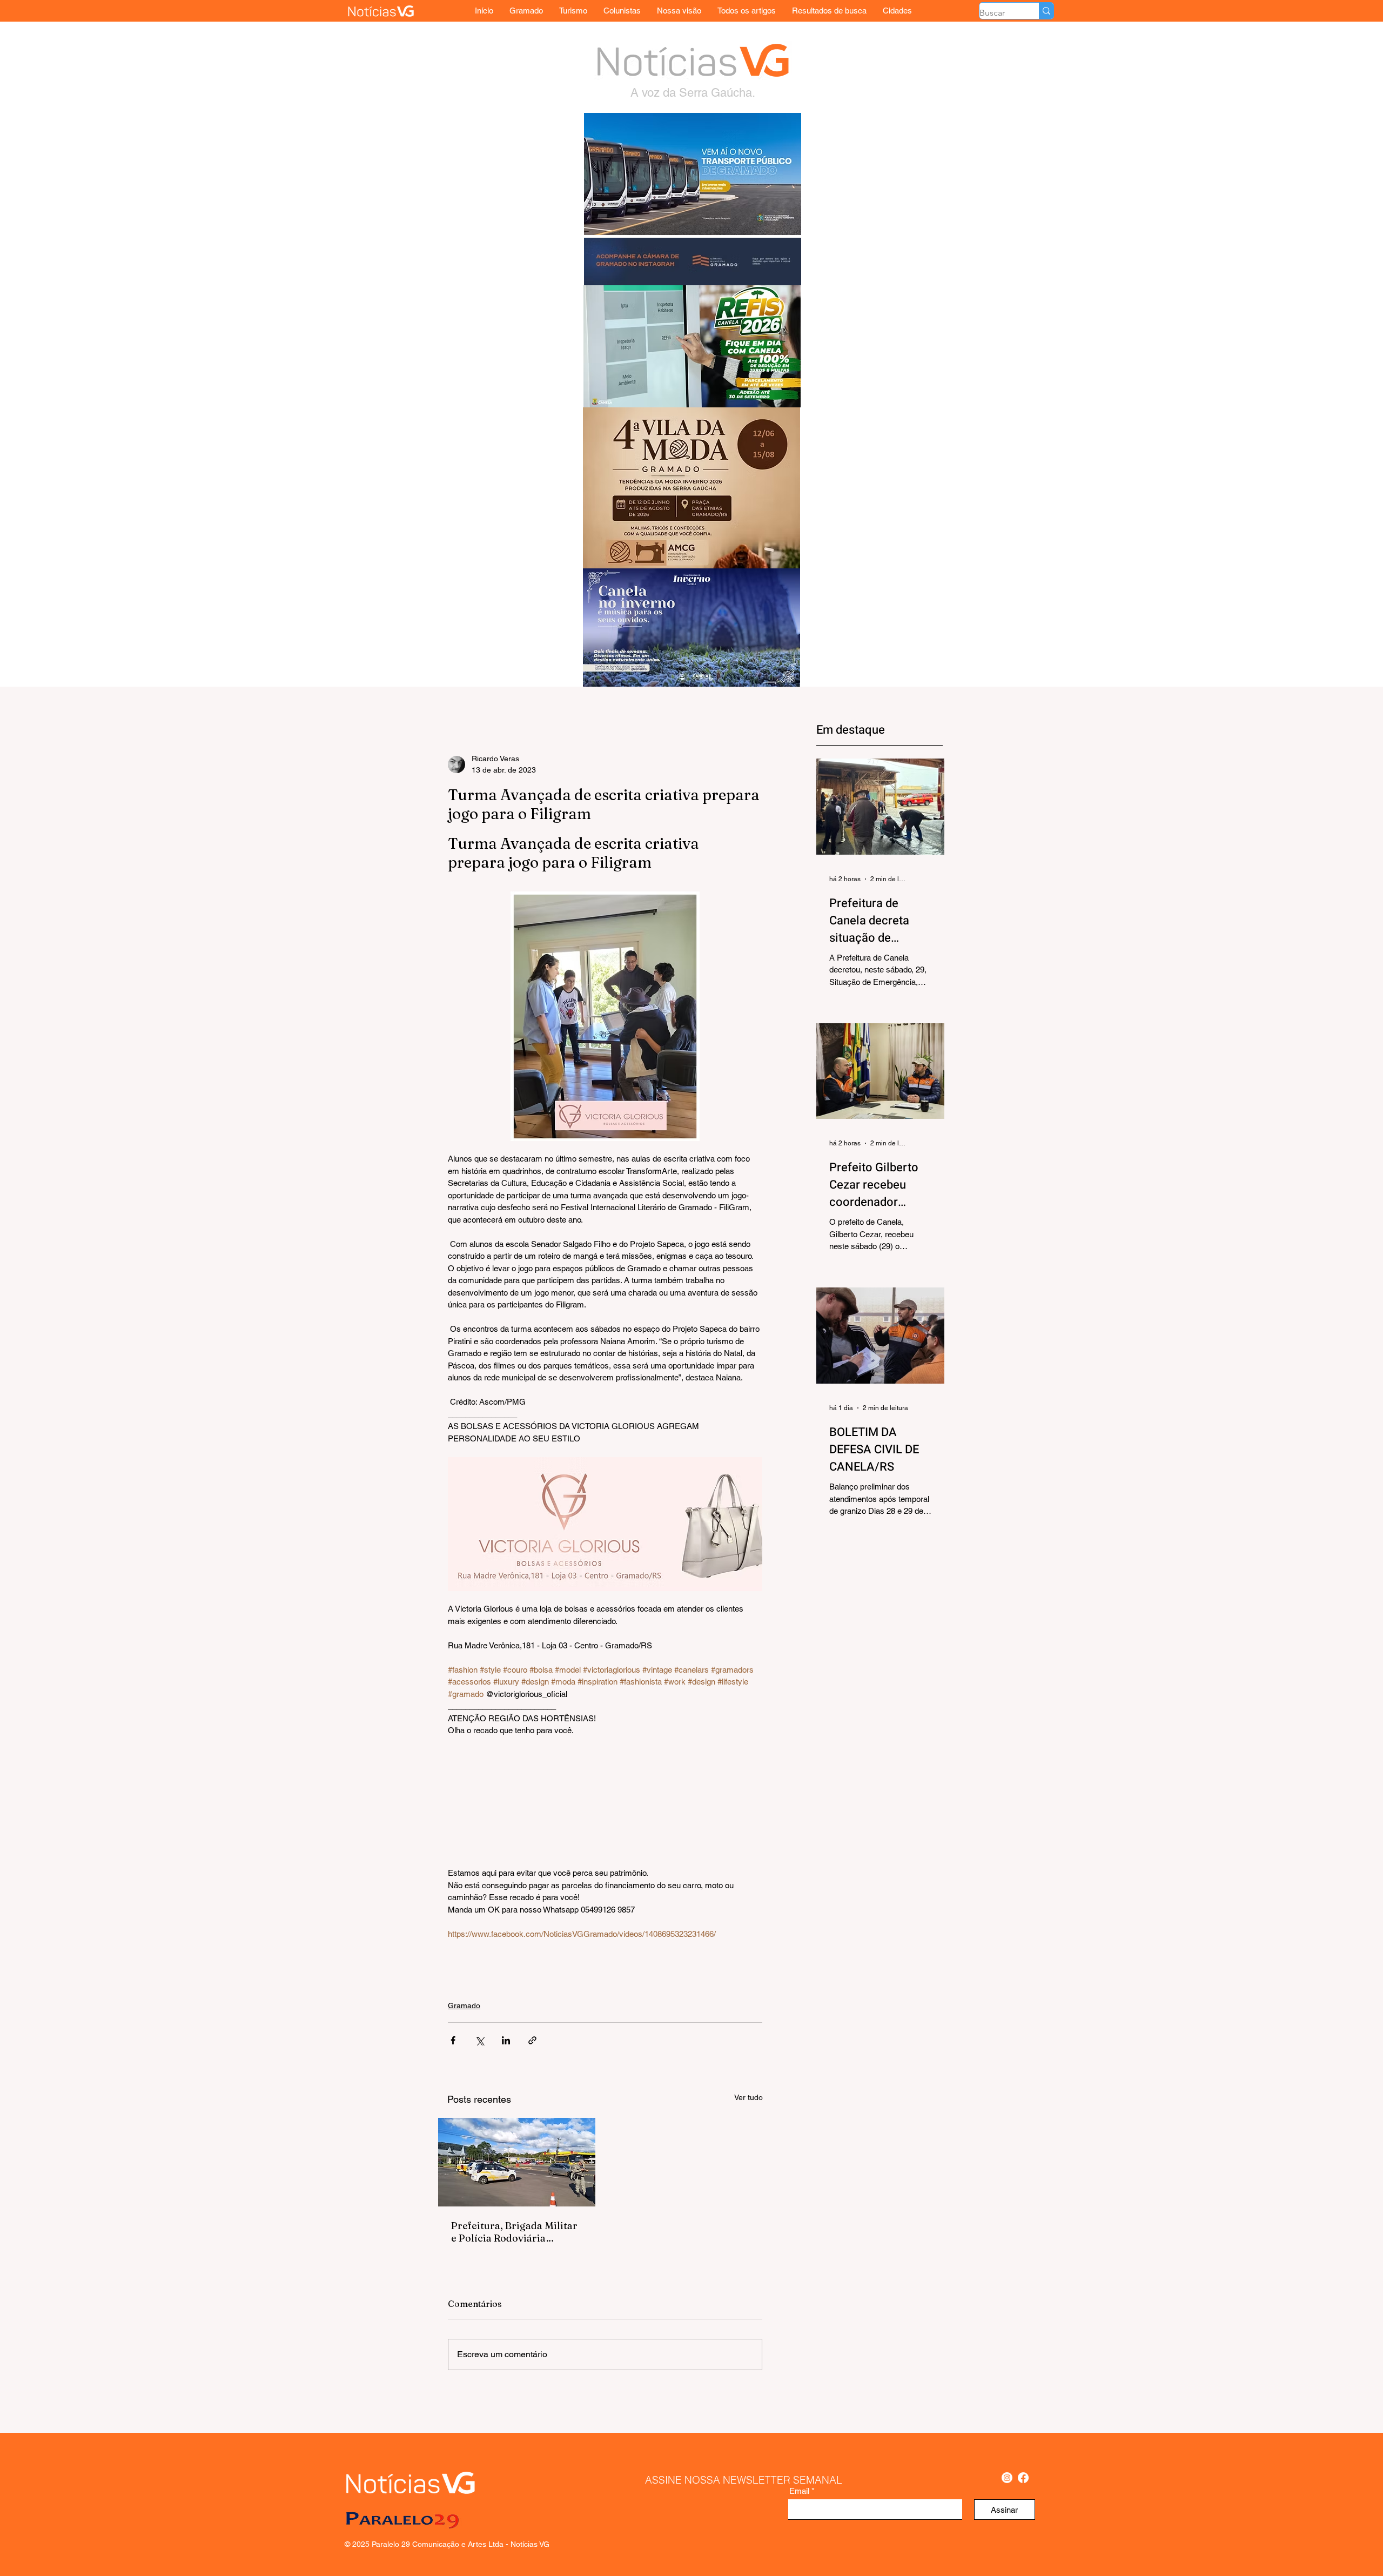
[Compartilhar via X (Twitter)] (479, 2040)
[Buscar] (1046, 11)
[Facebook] (1023, 2478)
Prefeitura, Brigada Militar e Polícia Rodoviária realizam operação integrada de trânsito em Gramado (514, 2232)
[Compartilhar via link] (532, 2040)
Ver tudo (748, 2097)
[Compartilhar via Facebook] (453, 2040)
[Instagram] (1007, 2478)
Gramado (464, 2005)
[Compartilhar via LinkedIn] (506, 2040)
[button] (897, 11)
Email (799, 2491)
